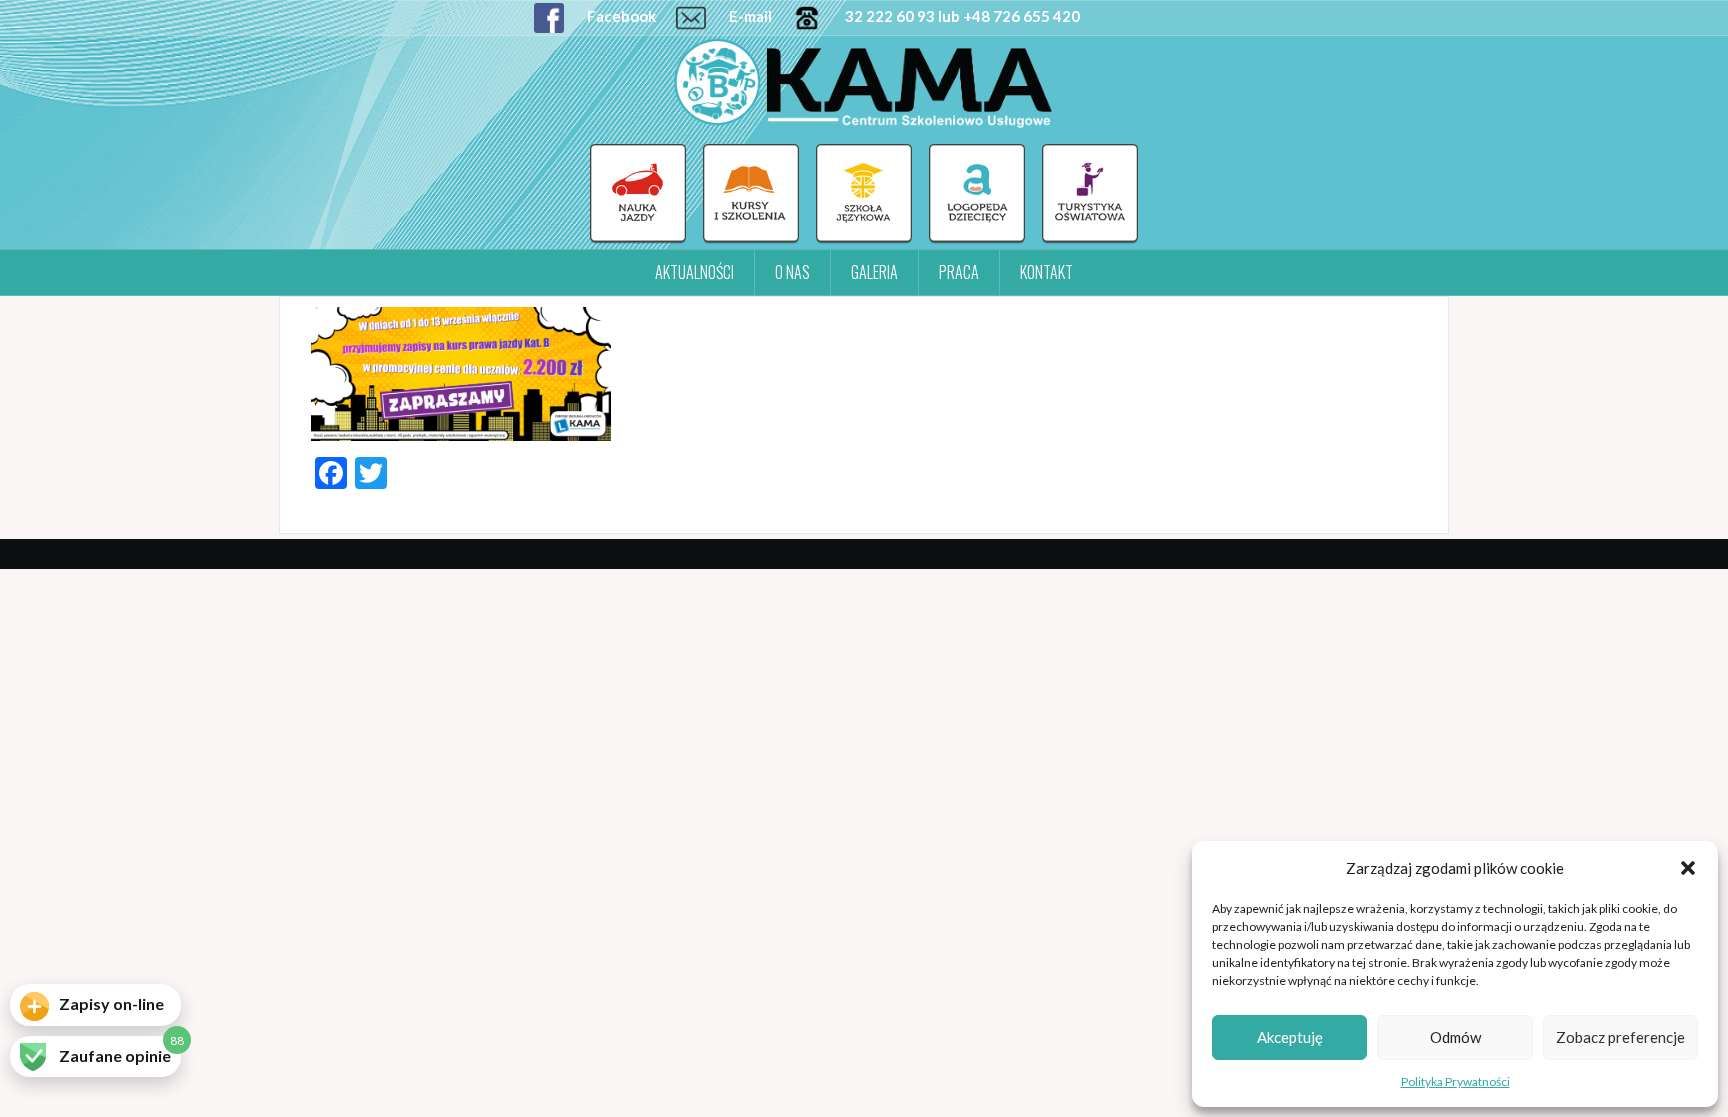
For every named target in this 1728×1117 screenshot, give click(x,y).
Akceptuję (1290, 1037)
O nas (792, 272)
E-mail (749, 16)
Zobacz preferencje (1620, 1037)
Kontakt (1046, 272)
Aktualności (694, 272)
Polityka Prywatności (1455, 1081)
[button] (1688, 868)
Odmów (1455, 1037)
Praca (959, 272)
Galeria (874, 272)
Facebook (620, 16)
